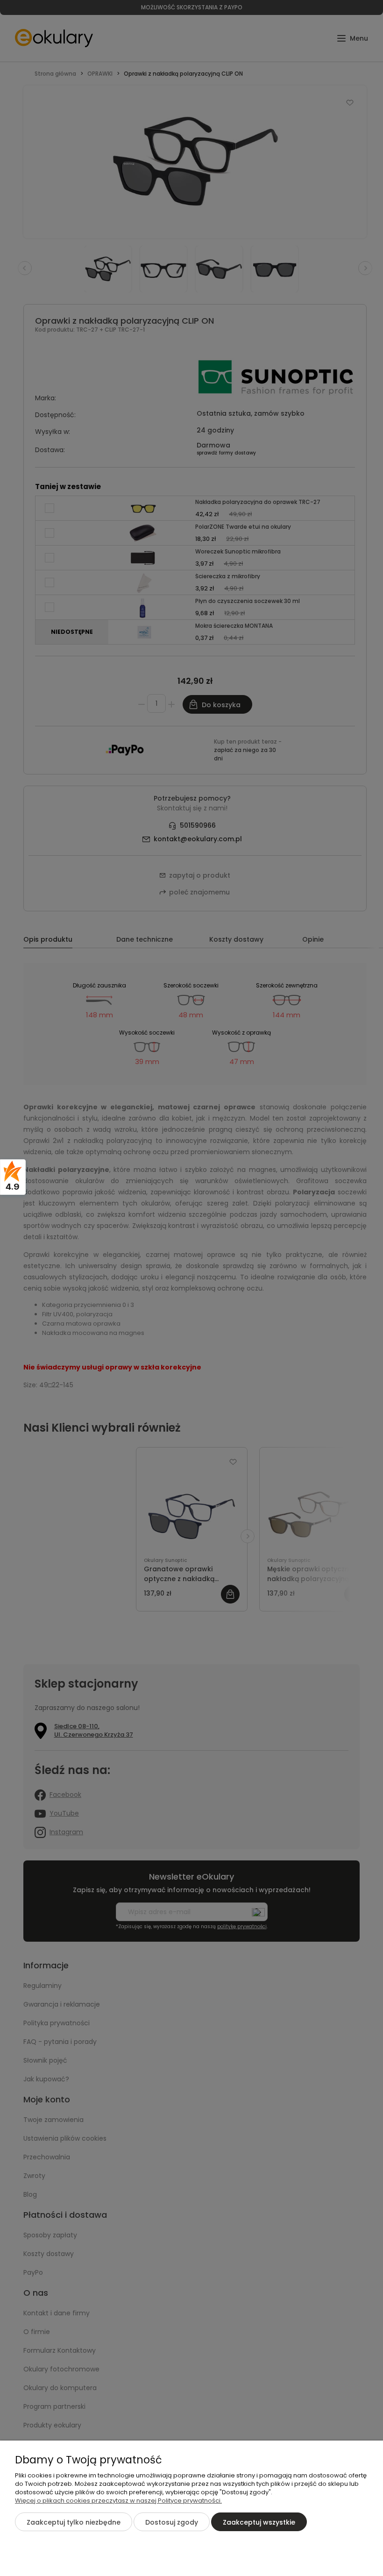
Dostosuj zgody (172, 2522)
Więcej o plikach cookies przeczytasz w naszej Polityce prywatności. (118, 2501)
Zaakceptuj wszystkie (259, 2522)
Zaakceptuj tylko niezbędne (74, 2522)
